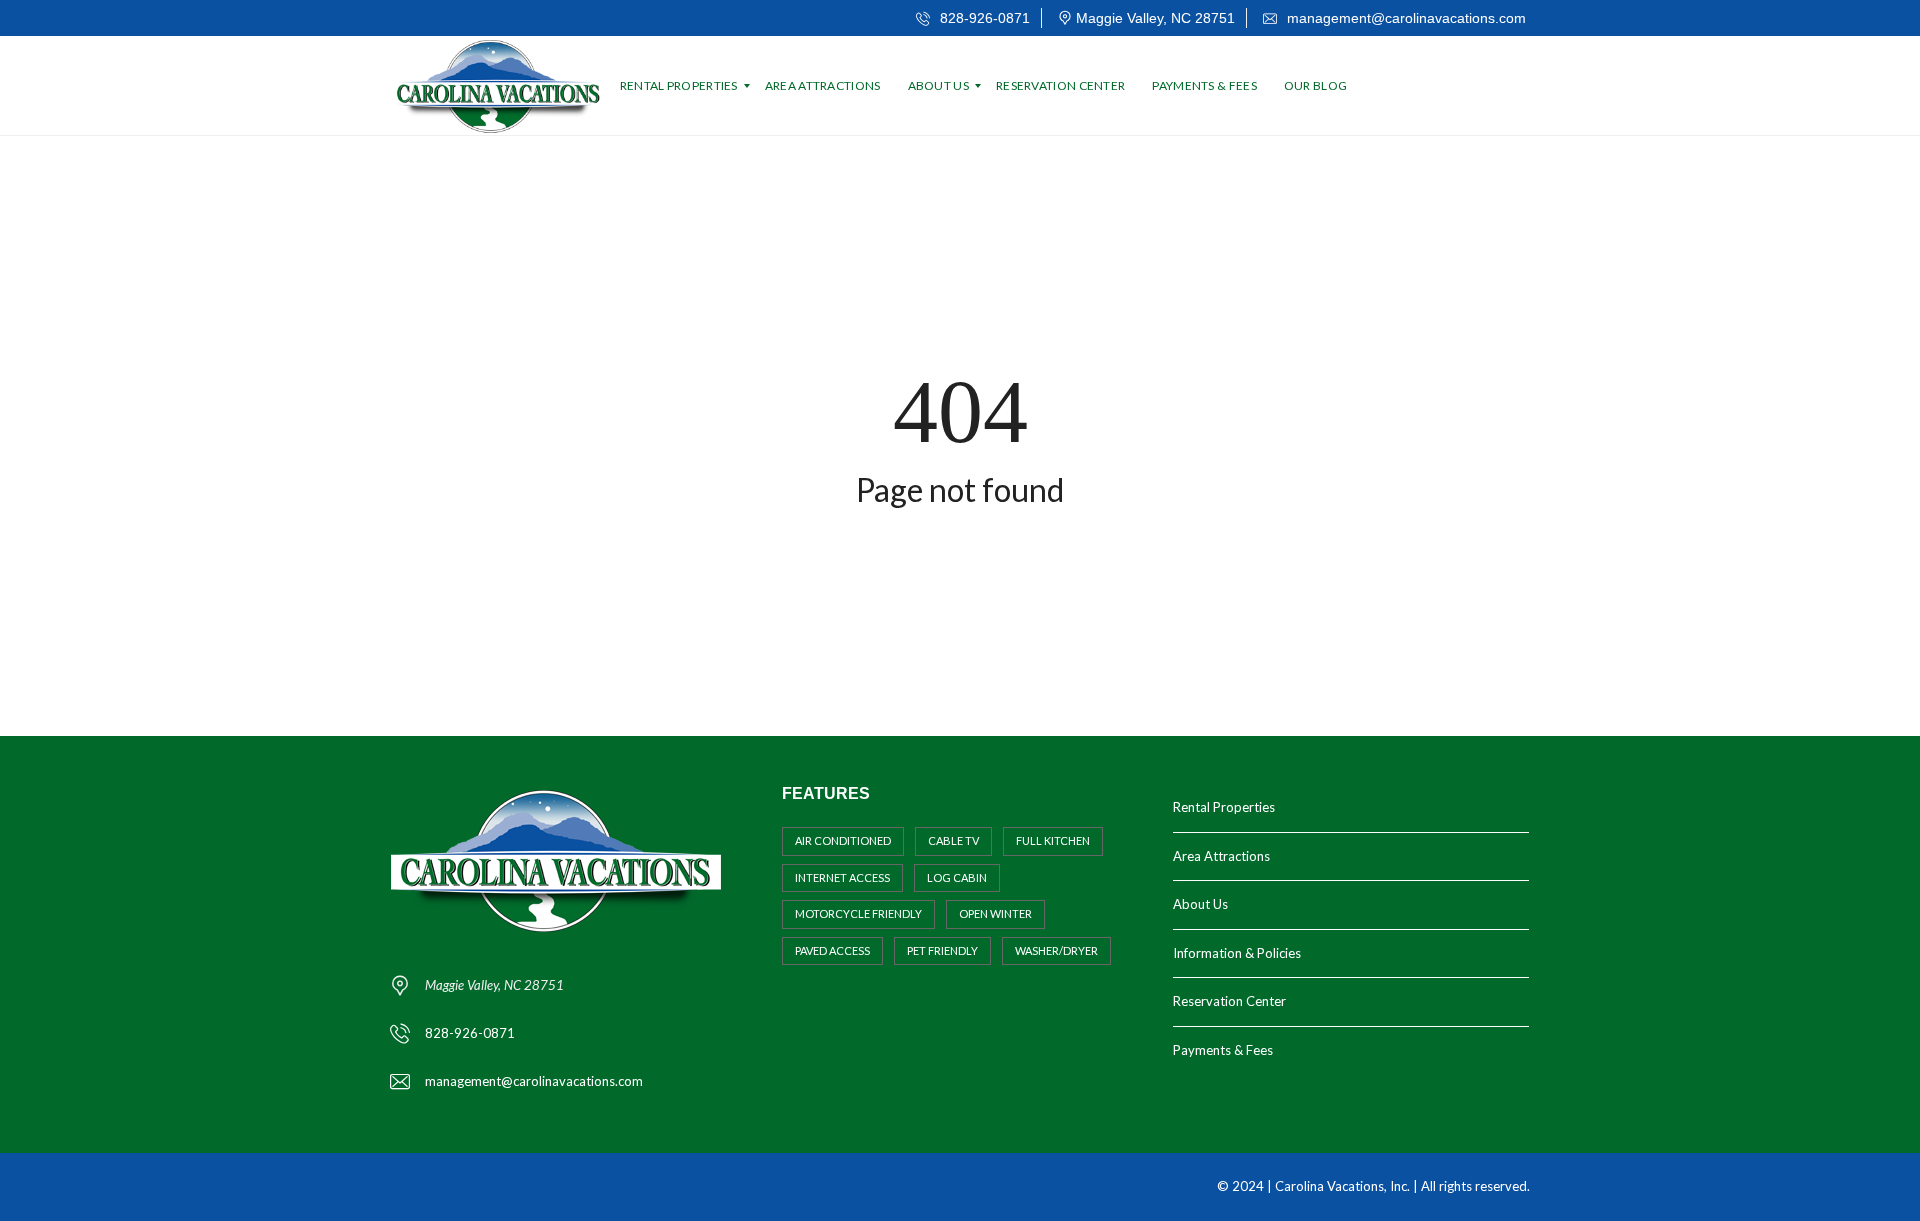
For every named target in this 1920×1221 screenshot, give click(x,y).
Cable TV (953, 840)
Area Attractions (1221, 856)
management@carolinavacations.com (1404, 18)
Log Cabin (957, 877)
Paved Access (832, 950)
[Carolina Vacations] (501, 86)
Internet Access (842, 877)
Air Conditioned (843, 840)
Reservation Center (1229, 1001)
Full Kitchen (1053, 840)
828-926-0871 (983, 18)
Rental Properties (1224, 807)
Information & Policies (1237, 953)
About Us (1200, 904)
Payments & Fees (1223, 1050)
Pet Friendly (942, 950)
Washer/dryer (1056, 950)
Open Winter (995, 913)
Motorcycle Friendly (858, 913)
